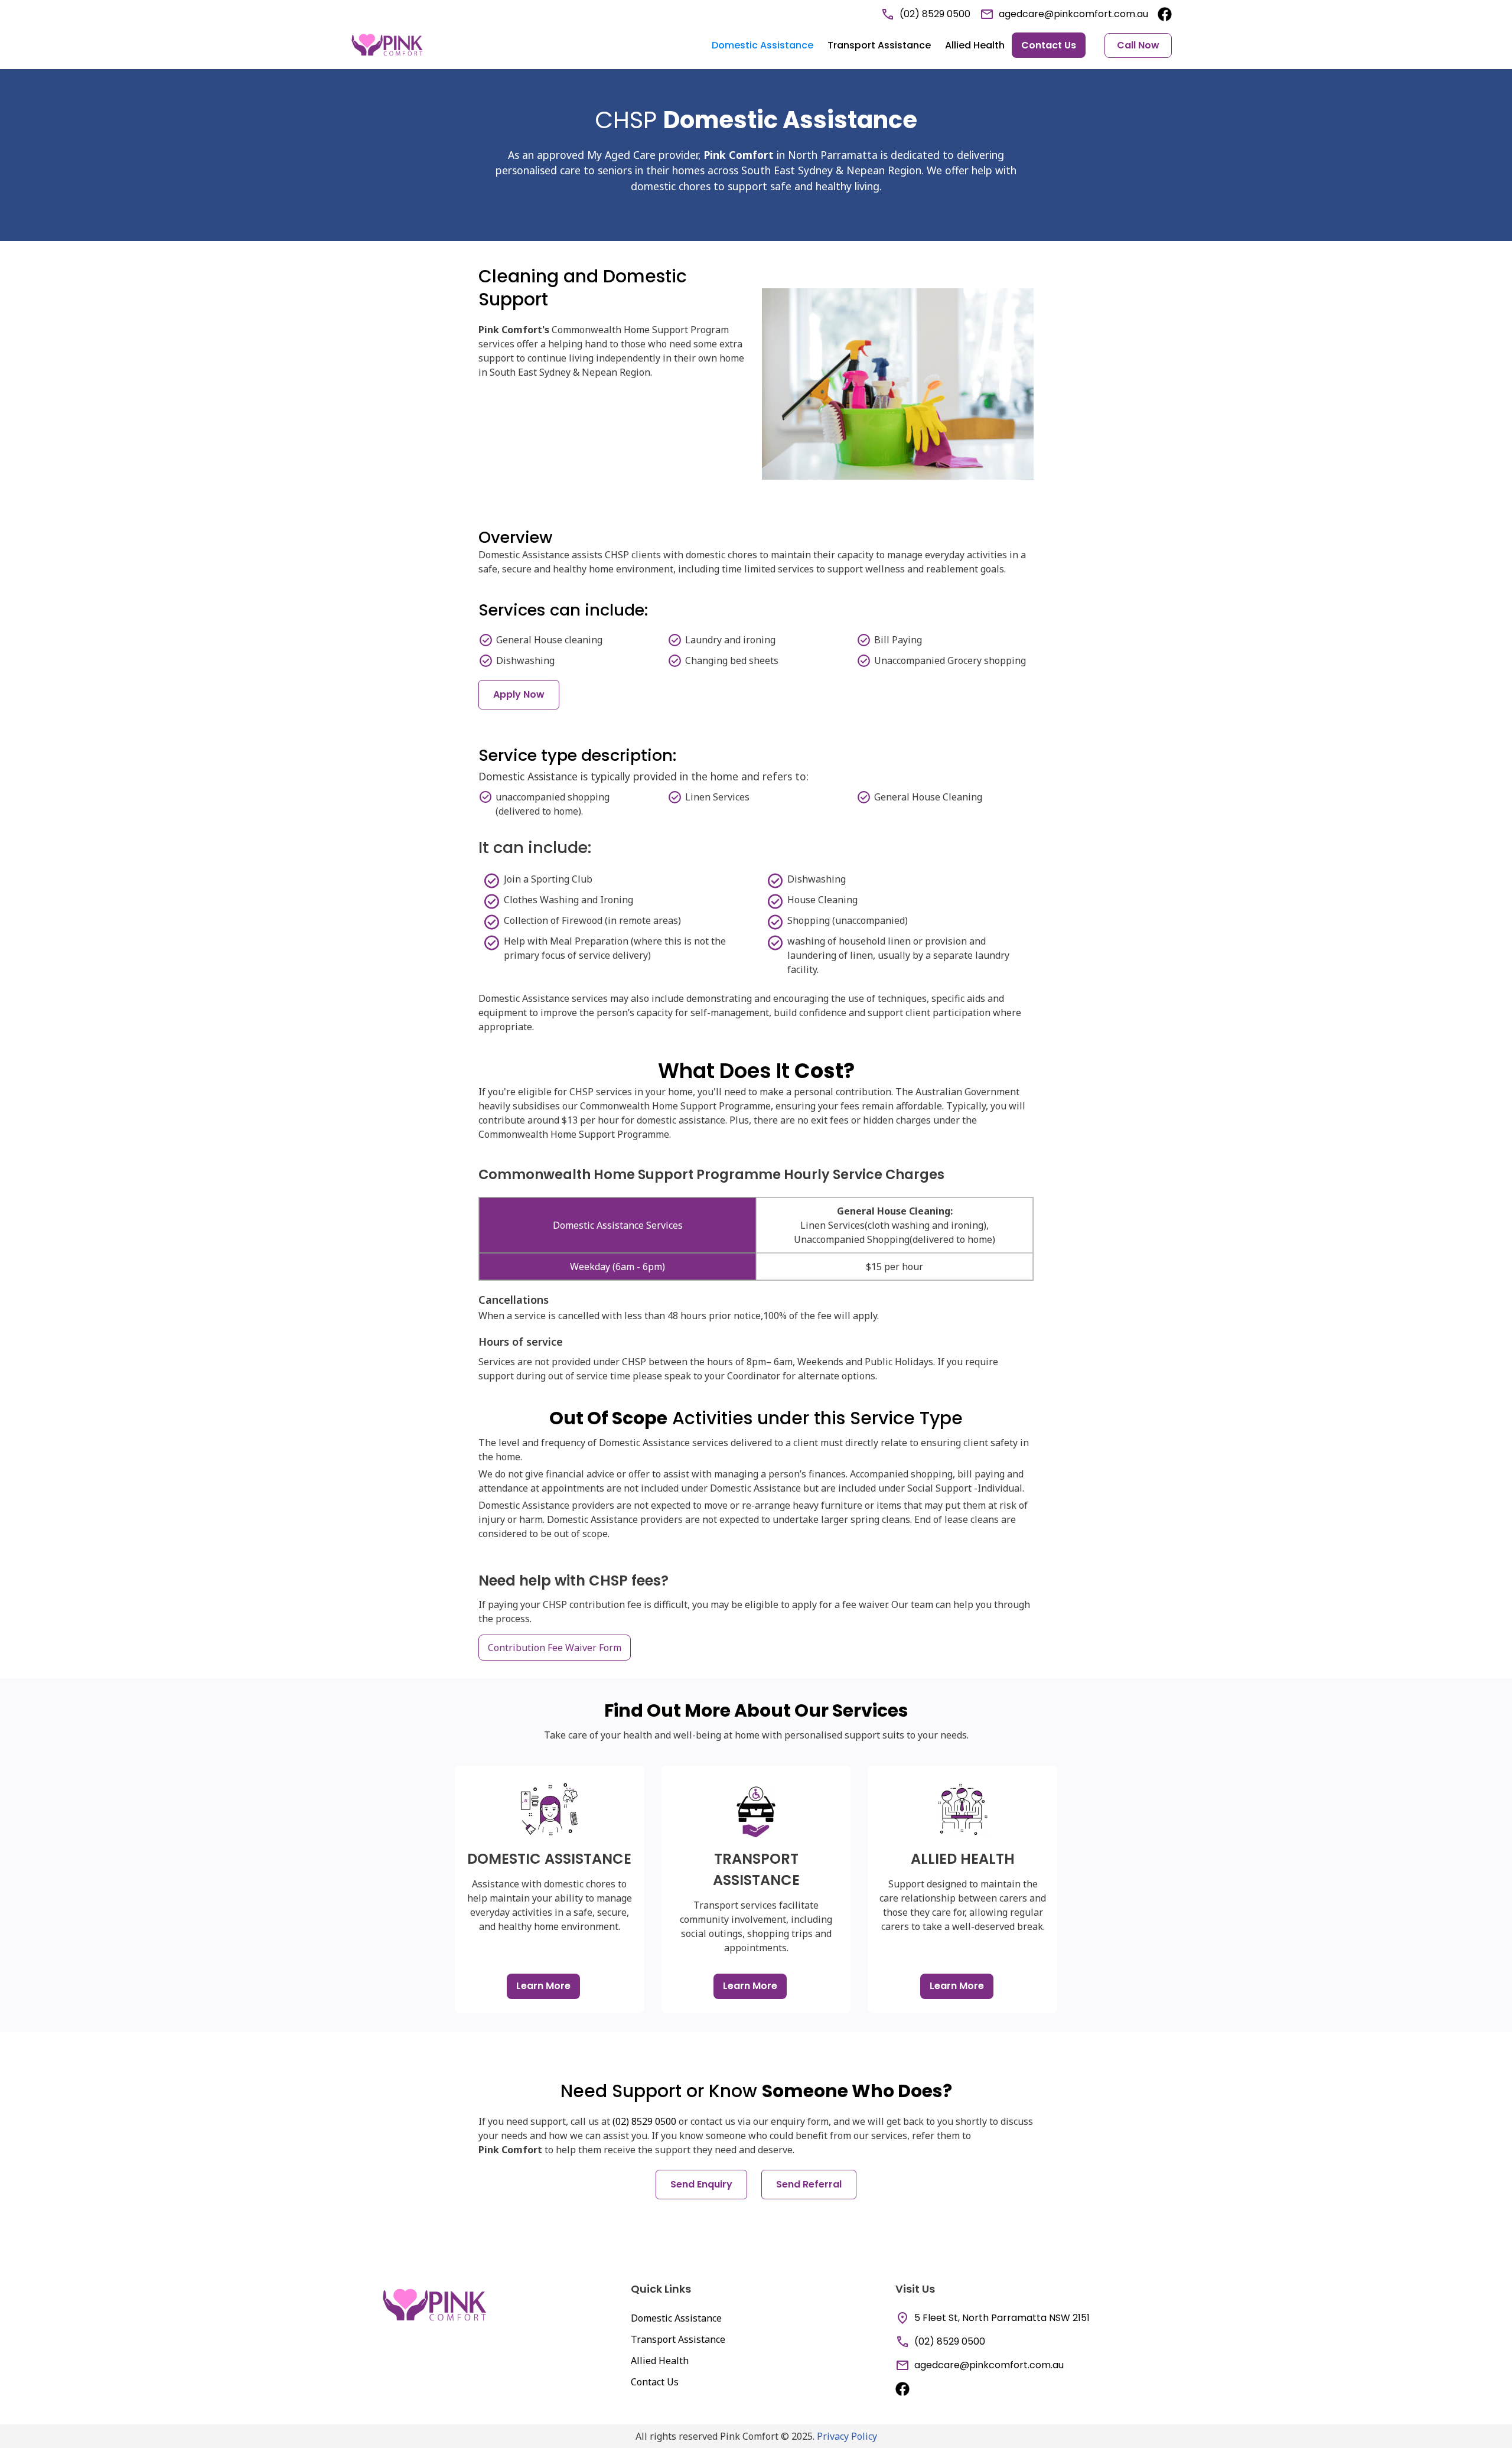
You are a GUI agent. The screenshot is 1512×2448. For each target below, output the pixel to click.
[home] (387, 45)
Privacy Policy (847, 2436)
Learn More (543, 1986)
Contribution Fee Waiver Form (555, 1648)
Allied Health (975, 45)
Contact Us (1049, 45)
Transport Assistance (879, 45)
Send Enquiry (701, 2184)
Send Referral (809, 2184)
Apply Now (519, 694)
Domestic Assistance (762, 45)
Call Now (1138, 45)
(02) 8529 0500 (644, 2121)
